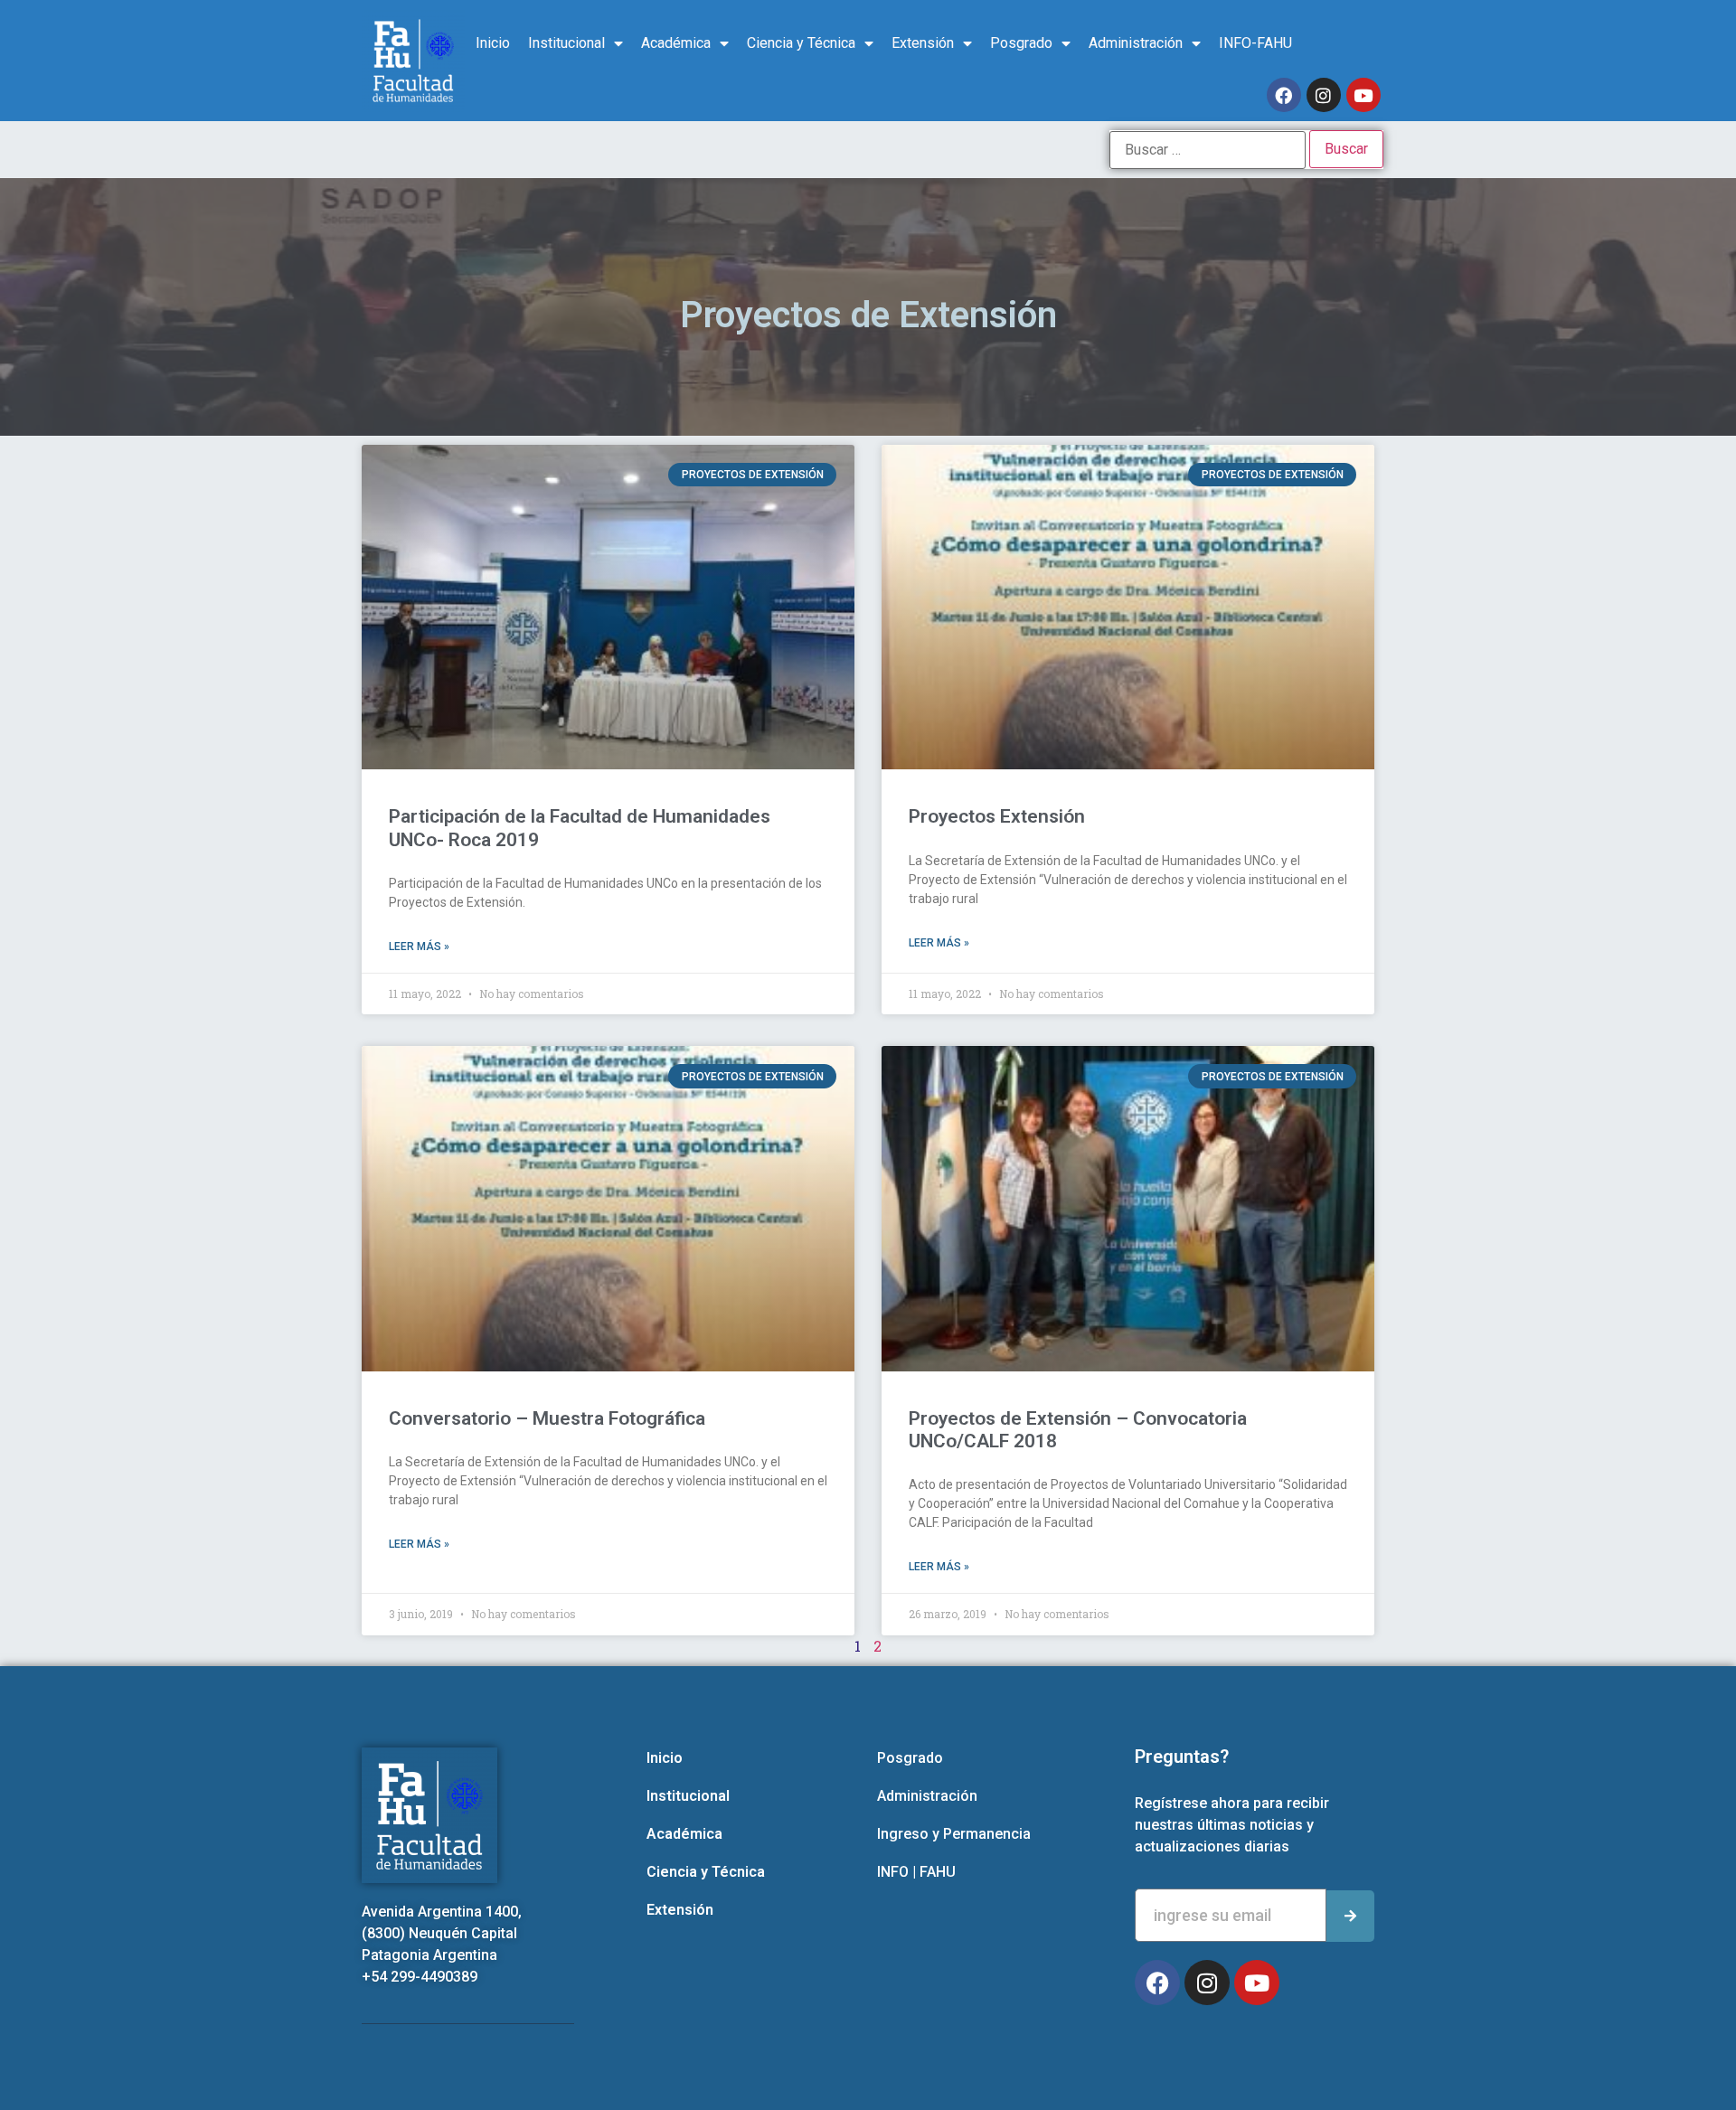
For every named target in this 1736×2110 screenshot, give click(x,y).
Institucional (566, 43)
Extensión (923, 43)
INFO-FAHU (1255, 43)
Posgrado (1021, 43)
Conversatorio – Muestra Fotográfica (547, 1418)
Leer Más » (419, 947)
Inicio (493, 43)
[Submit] (1350, 1916)
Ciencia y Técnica (801, 43)
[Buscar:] (1208, 150)
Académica (676, 43)
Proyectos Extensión (997, 816)
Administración (1136, 43)
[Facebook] (1284, 95)
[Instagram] (1324, 95)
